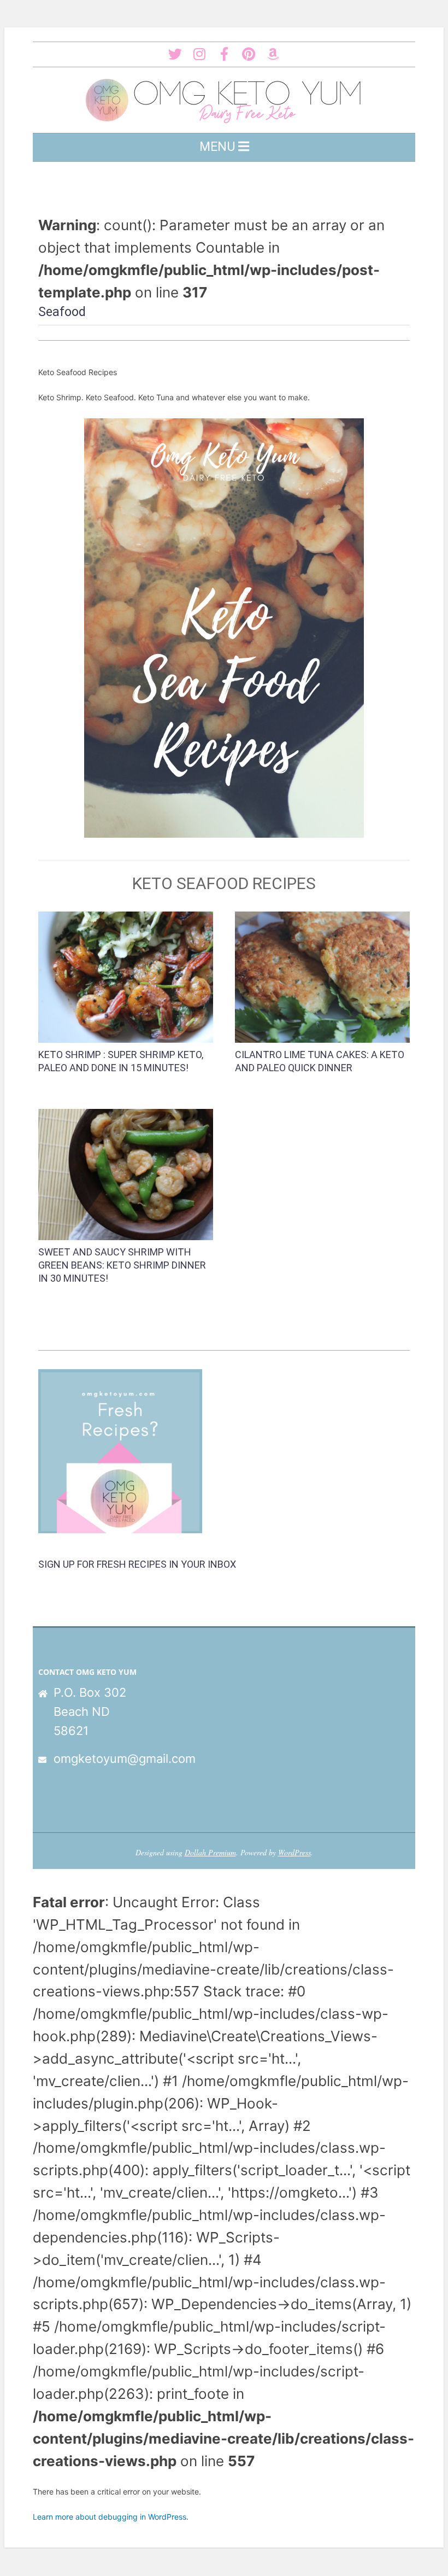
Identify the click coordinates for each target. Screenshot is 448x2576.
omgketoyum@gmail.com (125, 1759)
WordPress (294, 1852)
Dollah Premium (210, 1852)
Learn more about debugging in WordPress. (111, 2517)
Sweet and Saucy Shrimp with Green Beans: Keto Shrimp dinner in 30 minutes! (122, 1265)
